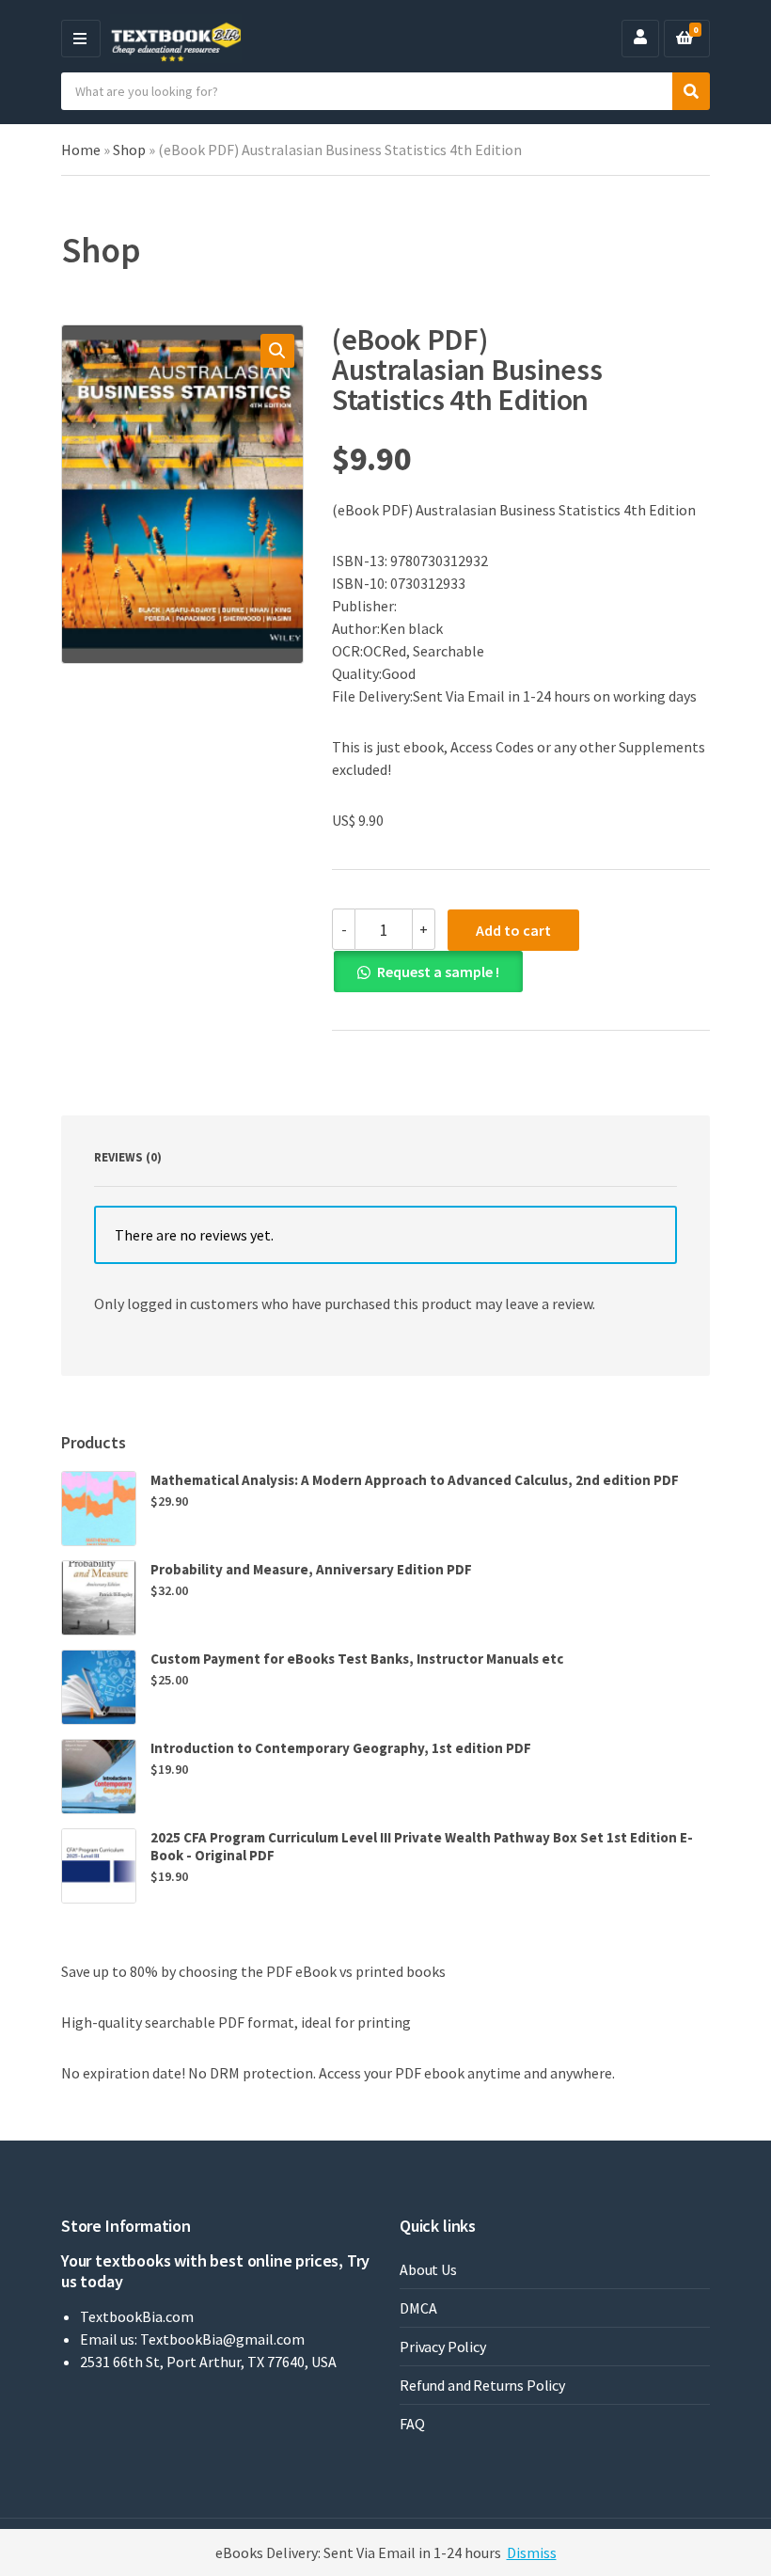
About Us (428, 2269)
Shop (129, 150)
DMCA (418, 2308)
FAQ (412, 2424)
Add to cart (513, 930)
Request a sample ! (438, 972)
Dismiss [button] (532, 2552)
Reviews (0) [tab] (128, 1157)
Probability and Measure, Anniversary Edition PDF (311, 1569)
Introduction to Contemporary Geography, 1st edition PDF (341, 1748)
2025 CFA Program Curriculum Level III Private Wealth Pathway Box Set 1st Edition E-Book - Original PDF (422, 1846)
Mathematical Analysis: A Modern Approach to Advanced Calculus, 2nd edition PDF (415, 1480)
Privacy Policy (443, 2347)
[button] (277, 351)
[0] (684, 39)
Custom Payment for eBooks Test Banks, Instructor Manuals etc (357, 1659)
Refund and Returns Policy (482, 2385)
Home (81, 150)
